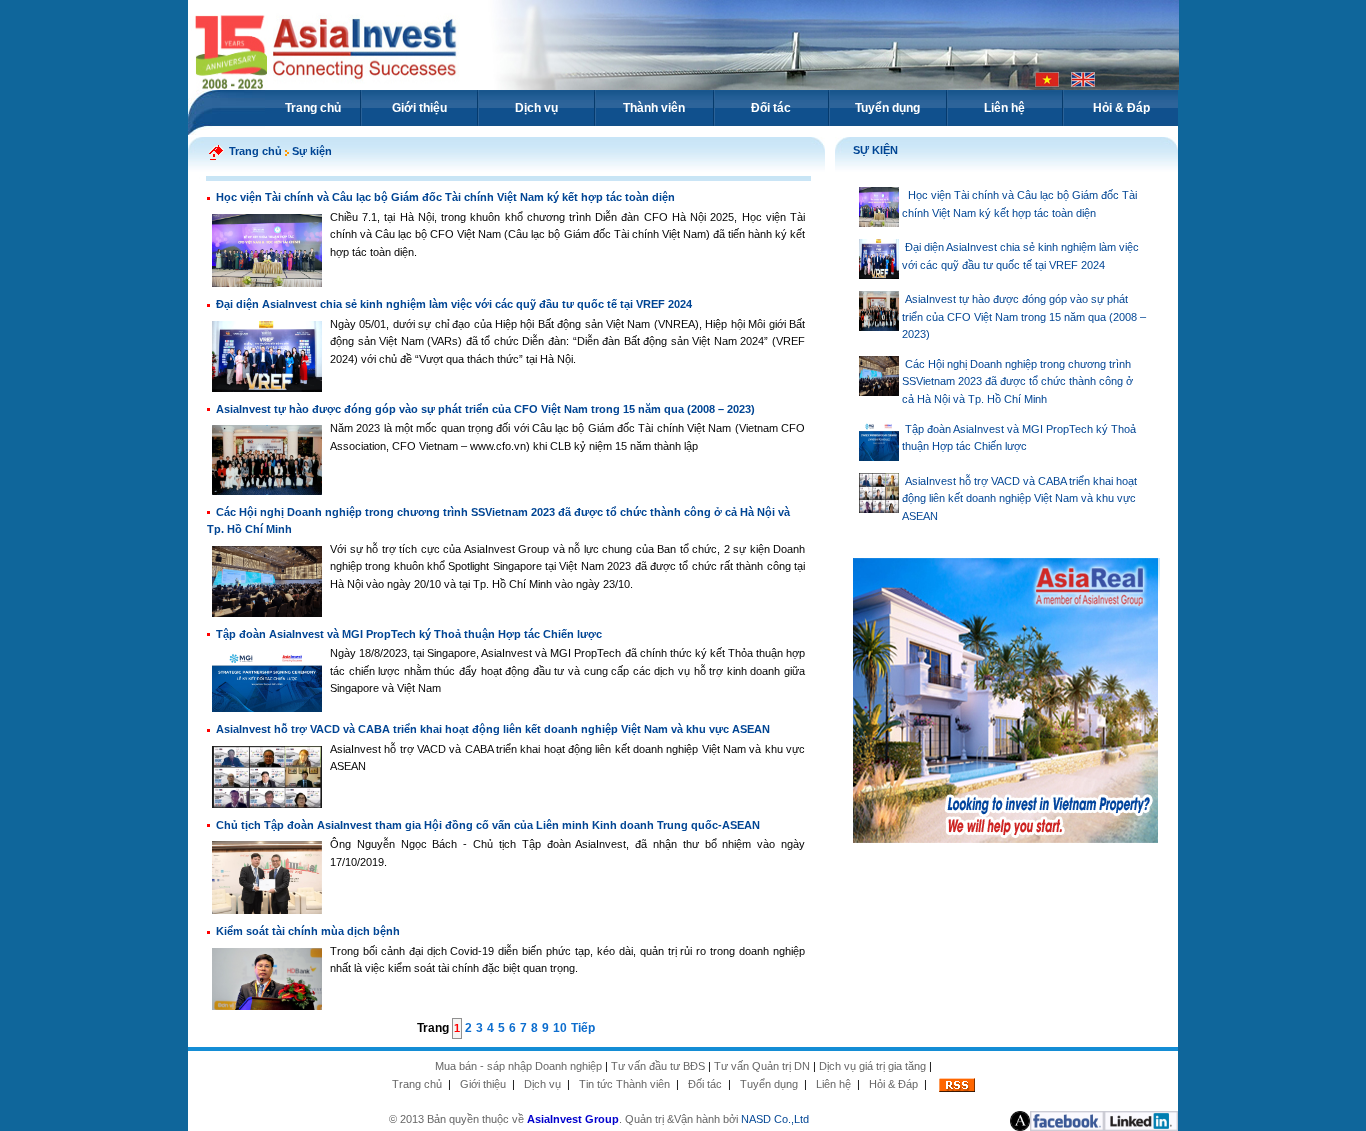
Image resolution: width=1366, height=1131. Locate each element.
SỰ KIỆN (875, 150)
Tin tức (596, 1084)
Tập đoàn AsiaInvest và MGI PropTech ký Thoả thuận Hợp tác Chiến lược (409, 634)
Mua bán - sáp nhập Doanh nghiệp (518, 1066)
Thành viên (654, 108)
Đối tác (771, 108)
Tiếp (583, 1028)
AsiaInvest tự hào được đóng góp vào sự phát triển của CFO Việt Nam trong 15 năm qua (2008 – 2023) (485, 409)
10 (560, 1028)
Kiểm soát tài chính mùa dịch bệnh (308, 931)
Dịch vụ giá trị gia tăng (872, 1066)
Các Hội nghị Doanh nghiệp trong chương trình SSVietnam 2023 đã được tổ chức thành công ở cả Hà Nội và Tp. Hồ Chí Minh (1017, 381)
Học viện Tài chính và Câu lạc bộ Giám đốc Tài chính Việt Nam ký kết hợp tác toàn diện (445, 197)
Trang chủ (313, 108)
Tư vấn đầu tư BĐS (658, 1066)
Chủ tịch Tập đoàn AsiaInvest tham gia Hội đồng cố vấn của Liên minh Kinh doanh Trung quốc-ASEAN (488, 825)
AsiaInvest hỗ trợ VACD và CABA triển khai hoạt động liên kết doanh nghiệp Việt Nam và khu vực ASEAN (493, 729)
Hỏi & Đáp (1121, 108)
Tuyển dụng (887, 108)
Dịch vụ (536, 108)
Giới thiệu (419, 108)
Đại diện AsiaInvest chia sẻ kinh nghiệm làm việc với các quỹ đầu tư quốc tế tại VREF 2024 (454, 304)
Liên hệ (1004, 108)
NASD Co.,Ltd (775, 1119)
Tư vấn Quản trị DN (762, 1066)
